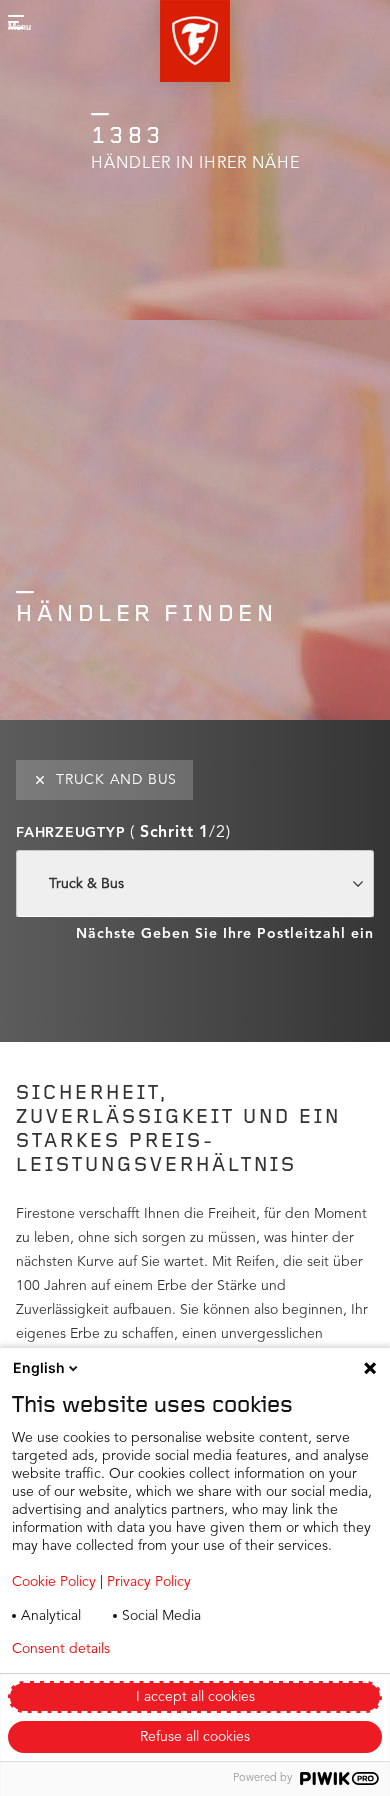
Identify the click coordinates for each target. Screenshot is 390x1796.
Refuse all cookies (195, 1737)
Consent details (61, 1649)
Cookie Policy (54, 1582)
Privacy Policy (149, 1582)
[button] (195, 41)
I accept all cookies (195, 1697)
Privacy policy (208, 1649)
